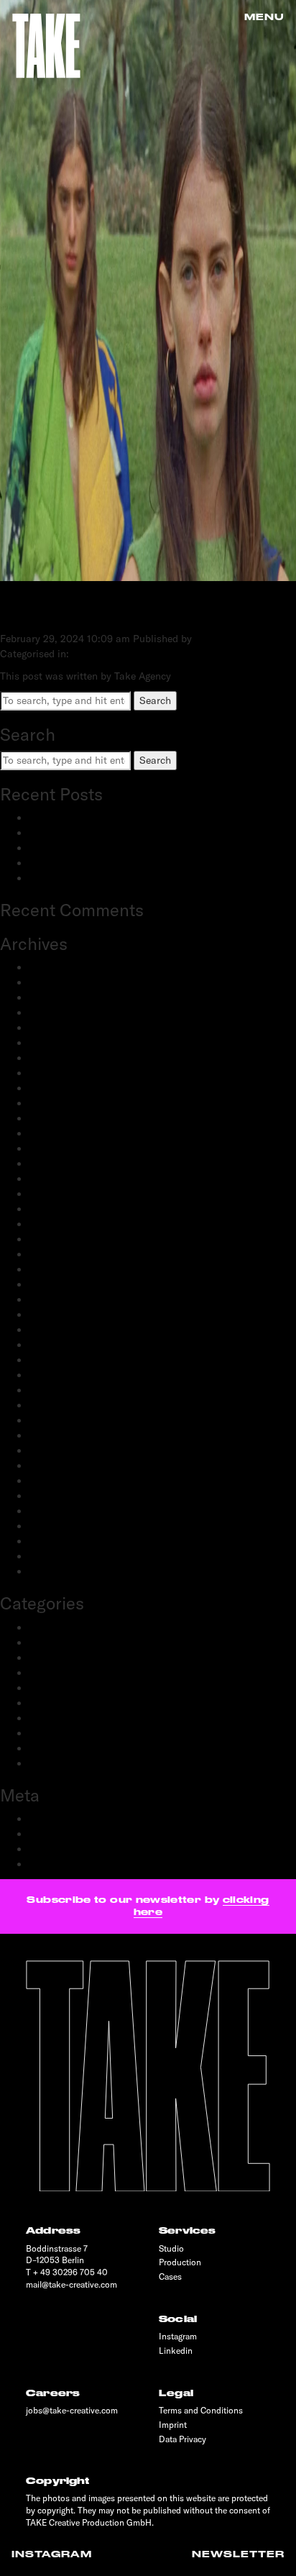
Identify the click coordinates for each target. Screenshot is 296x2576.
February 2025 (62, 1013)
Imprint (173, 2425)
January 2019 (59, 1556)
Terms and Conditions (201, 2410)
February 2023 (62, 1133)
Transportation (63, 1763)
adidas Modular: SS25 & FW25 (99, 848)
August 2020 (58, 1360)
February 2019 (61, 1541)
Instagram (52, 2554)
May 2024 (52, 1043)
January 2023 (60, 1148)
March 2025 (56, 997)
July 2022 (51, 1224)
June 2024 (52, 1028)
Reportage (52, 1733)
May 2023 (52, 1103)
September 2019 (66, 1481)
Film (39, 1673)
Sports (44, 1748)
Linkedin (176, 2351)
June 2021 (52, 1254)
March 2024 (56, 1058)
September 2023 (66, 1088)
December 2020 (65, 1315)
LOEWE (44, 609)
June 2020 (53, 1375)
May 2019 (51, 1511)
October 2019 (59, 1466)
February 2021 (61, 1284)
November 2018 (64, 1571)
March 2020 (57, 1420)
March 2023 (56, 1118)
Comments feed (65, 1849)
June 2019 (52, 1496)
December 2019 (64, 1435)
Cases (170, 2276)
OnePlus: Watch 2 (70, 878)
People (44, 1688)
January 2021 (59, 1300)
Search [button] (155, 700)
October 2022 (60, 1194)
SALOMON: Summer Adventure (100, 818)
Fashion (47, 1658)
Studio (171, 2248)
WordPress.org (62, 1864)
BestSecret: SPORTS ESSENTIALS (107, 833)
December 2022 (65, 1164)
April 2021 (52, 1269)
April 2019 (52, 1526)
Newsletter (238, 2554)
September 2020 (67, 1345)
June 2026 (52, 967)
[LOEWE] (148, 573)
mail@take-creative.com (71, 2284)
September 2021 (66, 1239)
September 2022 (66, 1209)
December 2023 (65, 1073)
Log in (43, 1819)
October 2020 (60, 1330)
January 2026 (60, 982)
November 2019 (64, 1451)
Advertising (54, 1627)
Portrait (46, 1703)
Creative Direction (70, 1643)
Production (54, 1718)
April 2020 (53, 1405)
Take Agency (223, 639)
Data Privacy (182, 2439)
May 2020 (52, 1390)
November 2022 (65, 1179)
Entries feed (56, 1834)
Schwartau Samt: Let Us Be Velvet (107, 863)
